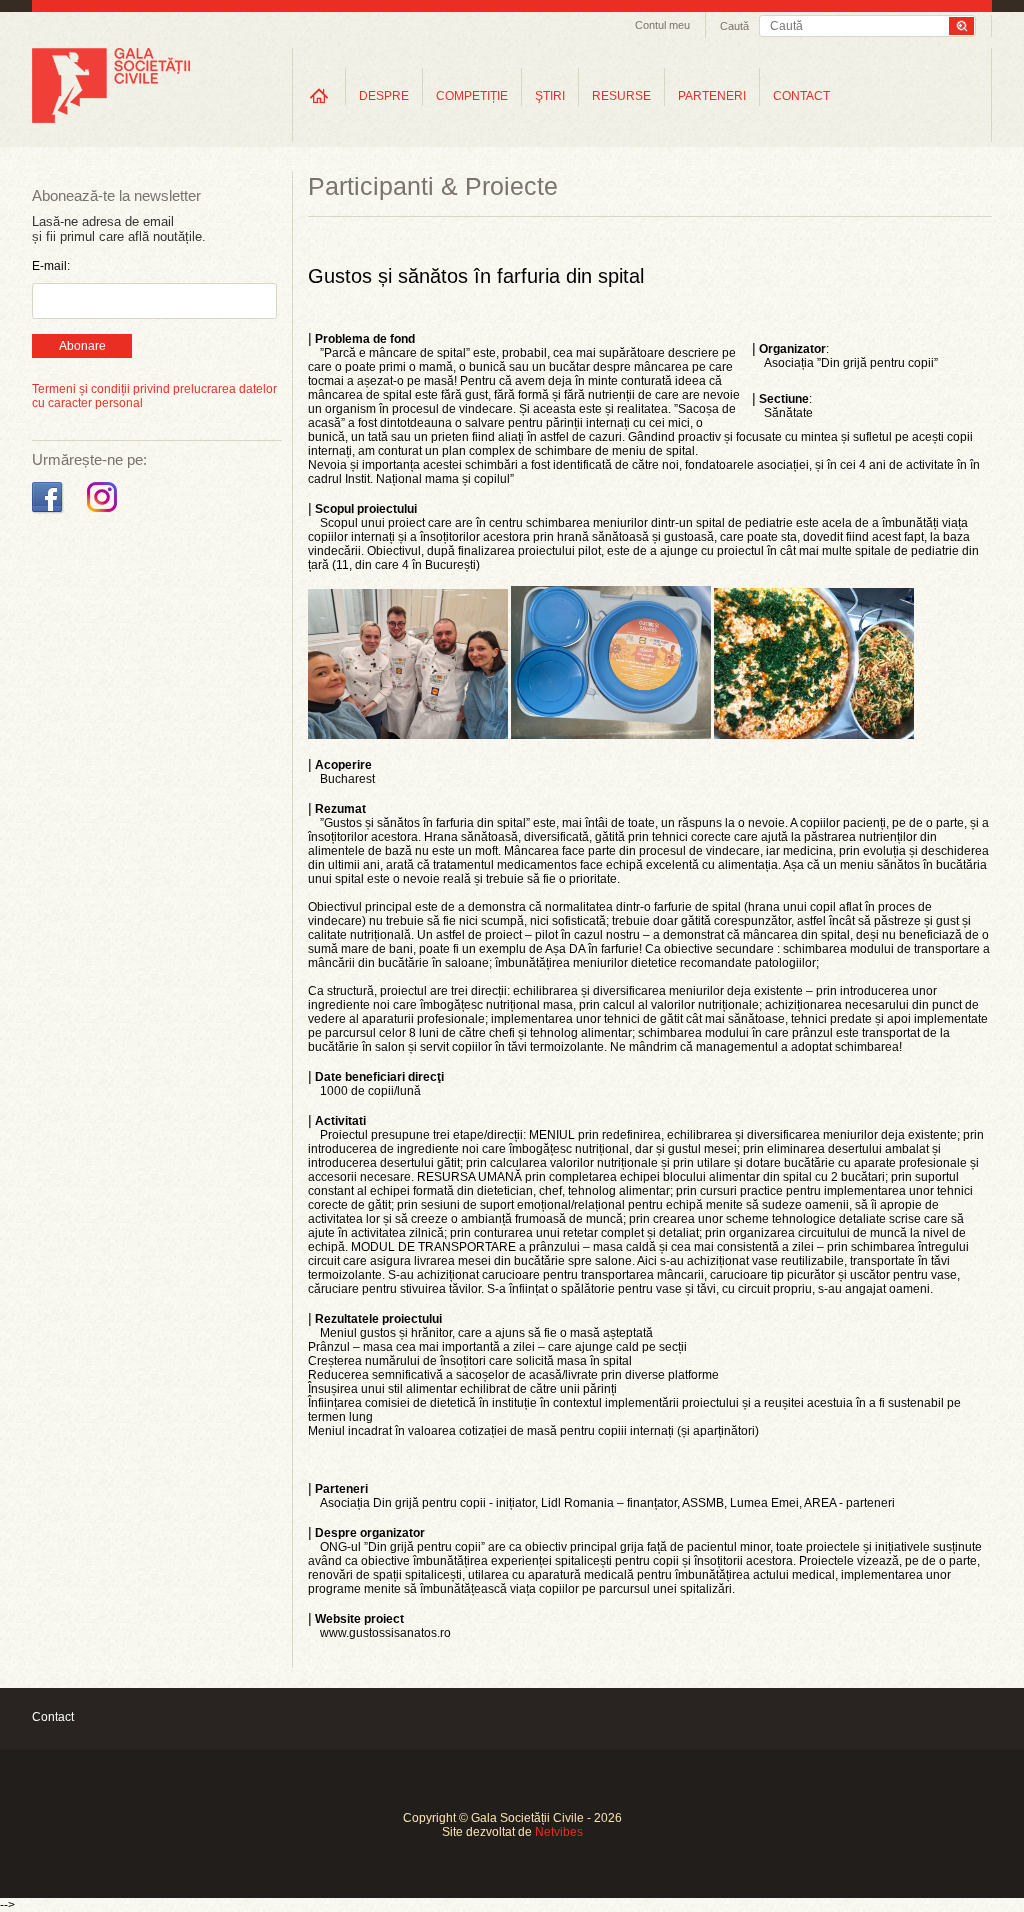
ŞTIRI (550, 96)
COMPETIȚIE (472, 96)
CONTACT (801, 96)
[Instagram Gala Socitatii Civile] (104, 513)
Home (319, 95)
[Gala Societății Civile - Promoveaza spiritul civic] (111, 119)
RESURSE (621, 96)
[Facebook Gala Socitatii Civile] (49, 513)
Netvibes (559, 1832)
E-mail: (51, 266)
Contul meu (662, 25)
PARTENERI (712, 96)
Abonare (82, 346)
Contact (53, 1717)
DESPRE (384, 96)
